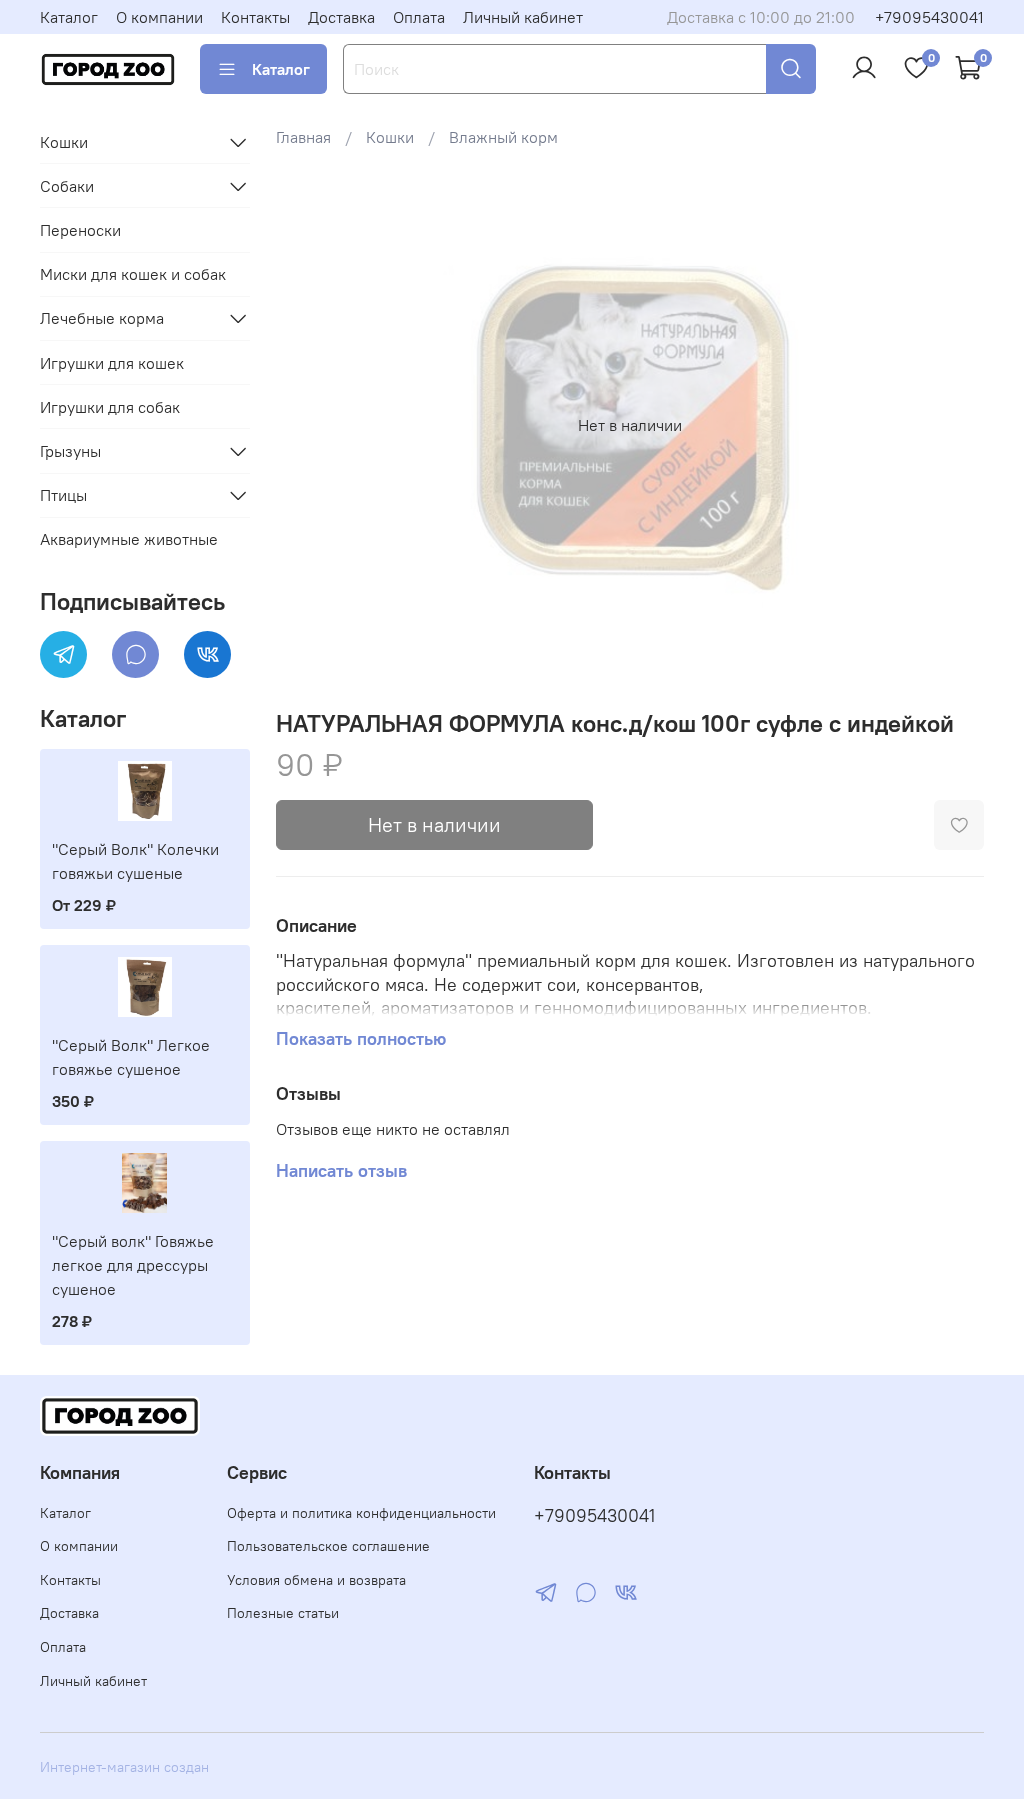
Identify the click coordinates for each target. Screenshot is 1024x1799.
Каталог (69, 17)
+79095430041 (929, 17)
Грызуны (70, 451)
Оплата (419, 17)
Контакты (255, 17)
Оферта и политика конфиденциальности (361, 1513)
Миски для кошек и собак (133, 274)
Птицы (63, 495)
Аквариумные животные (129, 539)
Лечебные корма (102, 318)
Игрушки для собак (110, 407)
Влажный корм (503, 137)
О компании (159, 17)
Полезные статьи (283, 1613)
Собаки (67, 186)
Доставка (341, 17)
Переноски (80, 230)
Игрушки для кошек (112, 363)
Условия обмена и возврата (316, 1580)
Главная (303, 137)
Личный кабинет (523, 17)
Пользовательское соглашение (328, 1546)
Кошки (390, 137)
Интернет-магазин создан (124, 1767)
